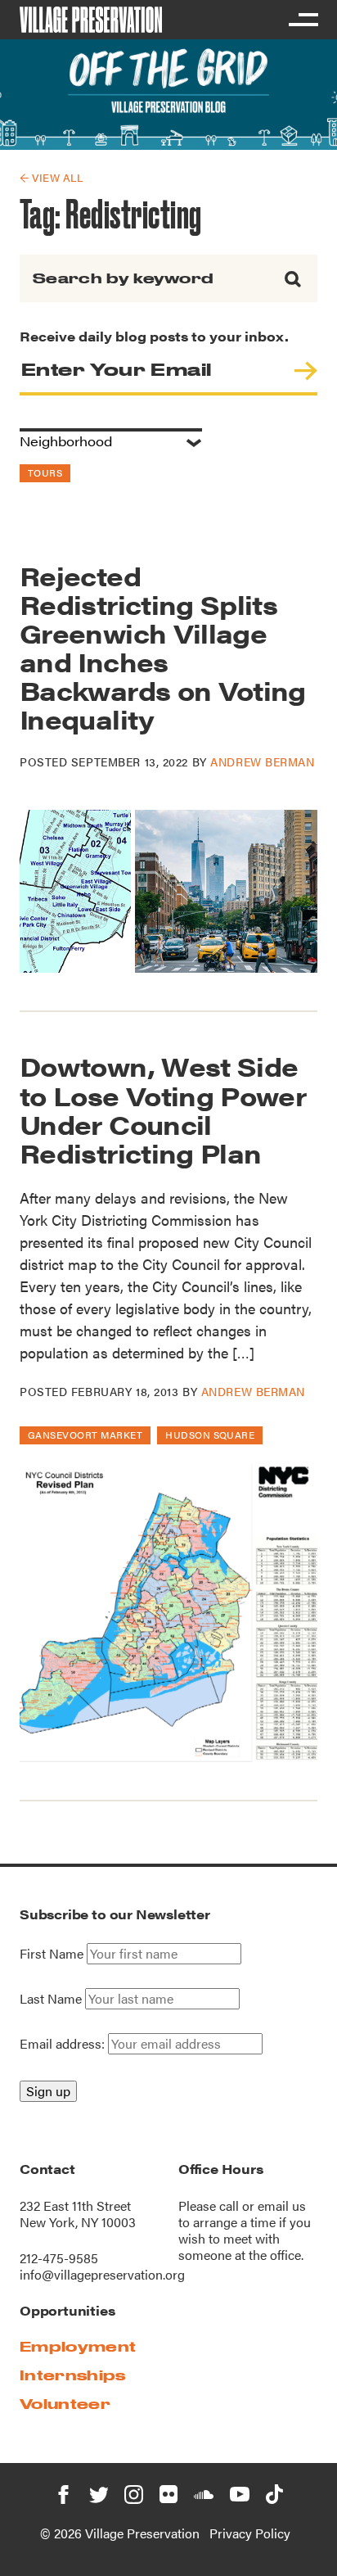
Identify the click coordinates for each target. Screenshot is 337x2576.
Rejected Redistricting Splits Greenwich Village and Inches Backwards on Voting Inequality (163, 647)
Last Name (51, 1999)
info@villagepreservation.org (102, 2274)
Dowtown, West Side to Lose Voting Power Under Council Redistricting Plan (163, 1109)
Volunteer (65, 2404)
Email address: (64, 2043)
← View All (51, 177)
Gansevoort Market (85, 1435)
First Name (52, 1954)
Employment (78, 2346)
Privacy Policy (250, 2533)
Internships (73, 2375)
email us (282, 2205)
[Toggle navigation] (303, 20)
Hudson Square (210, 1435)
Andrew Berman (262, 762)
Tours (45, 472)
